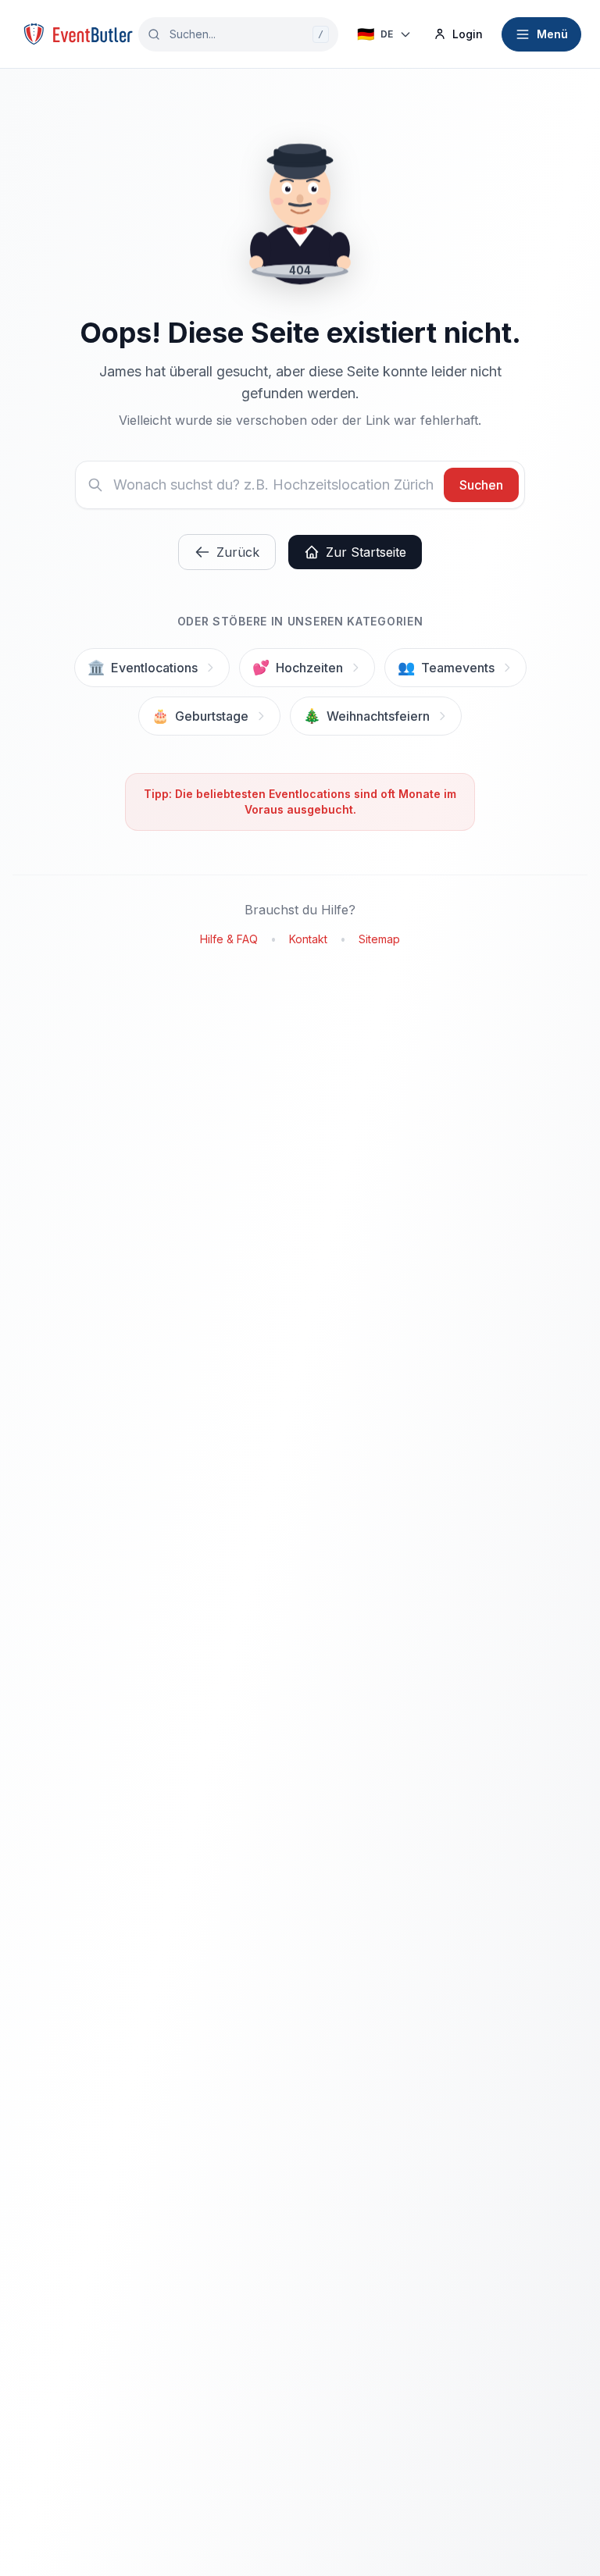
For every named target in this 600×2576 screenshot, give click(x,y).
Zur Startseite (366, 552)
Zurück (238, 552)
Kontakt (308, 939)
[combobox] (238, 34)
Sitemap (379, 939)
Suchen (481, 485)
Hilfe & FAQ (229, 939)
